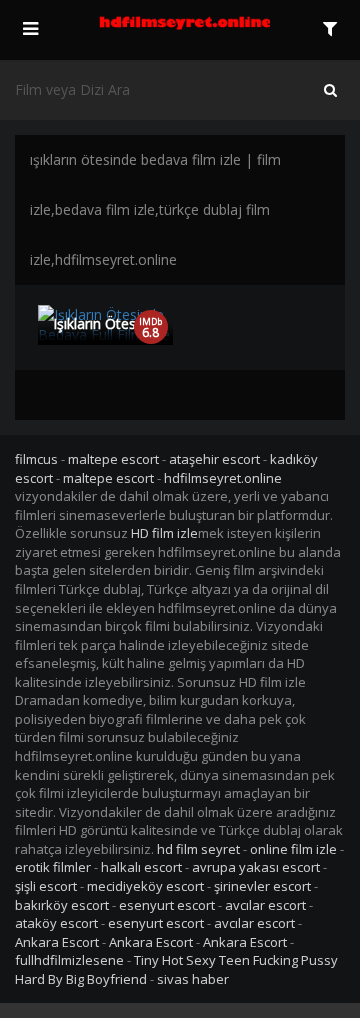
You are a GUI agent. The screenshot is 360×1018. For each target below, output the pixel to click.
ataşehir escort (214, 459)
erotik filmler (53, 867)
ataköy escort (56, 923)
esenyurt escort (167, 905)
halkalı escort (141, 867)
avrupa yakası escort (256, 867)
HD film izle (164, 533)
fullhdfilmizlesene (69, 960)
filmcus (36, 459)
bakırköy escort (62, 905)
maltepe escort (113, 459)
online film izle (293, 849)
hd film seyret (198, 849)
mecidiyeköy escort (145, 886)
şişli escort (46, 886)
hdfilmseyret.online (223, 478)
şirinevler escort (262, 886)
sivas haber (193, 979)
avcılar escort (265, 905)
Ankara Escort (57, 942)
